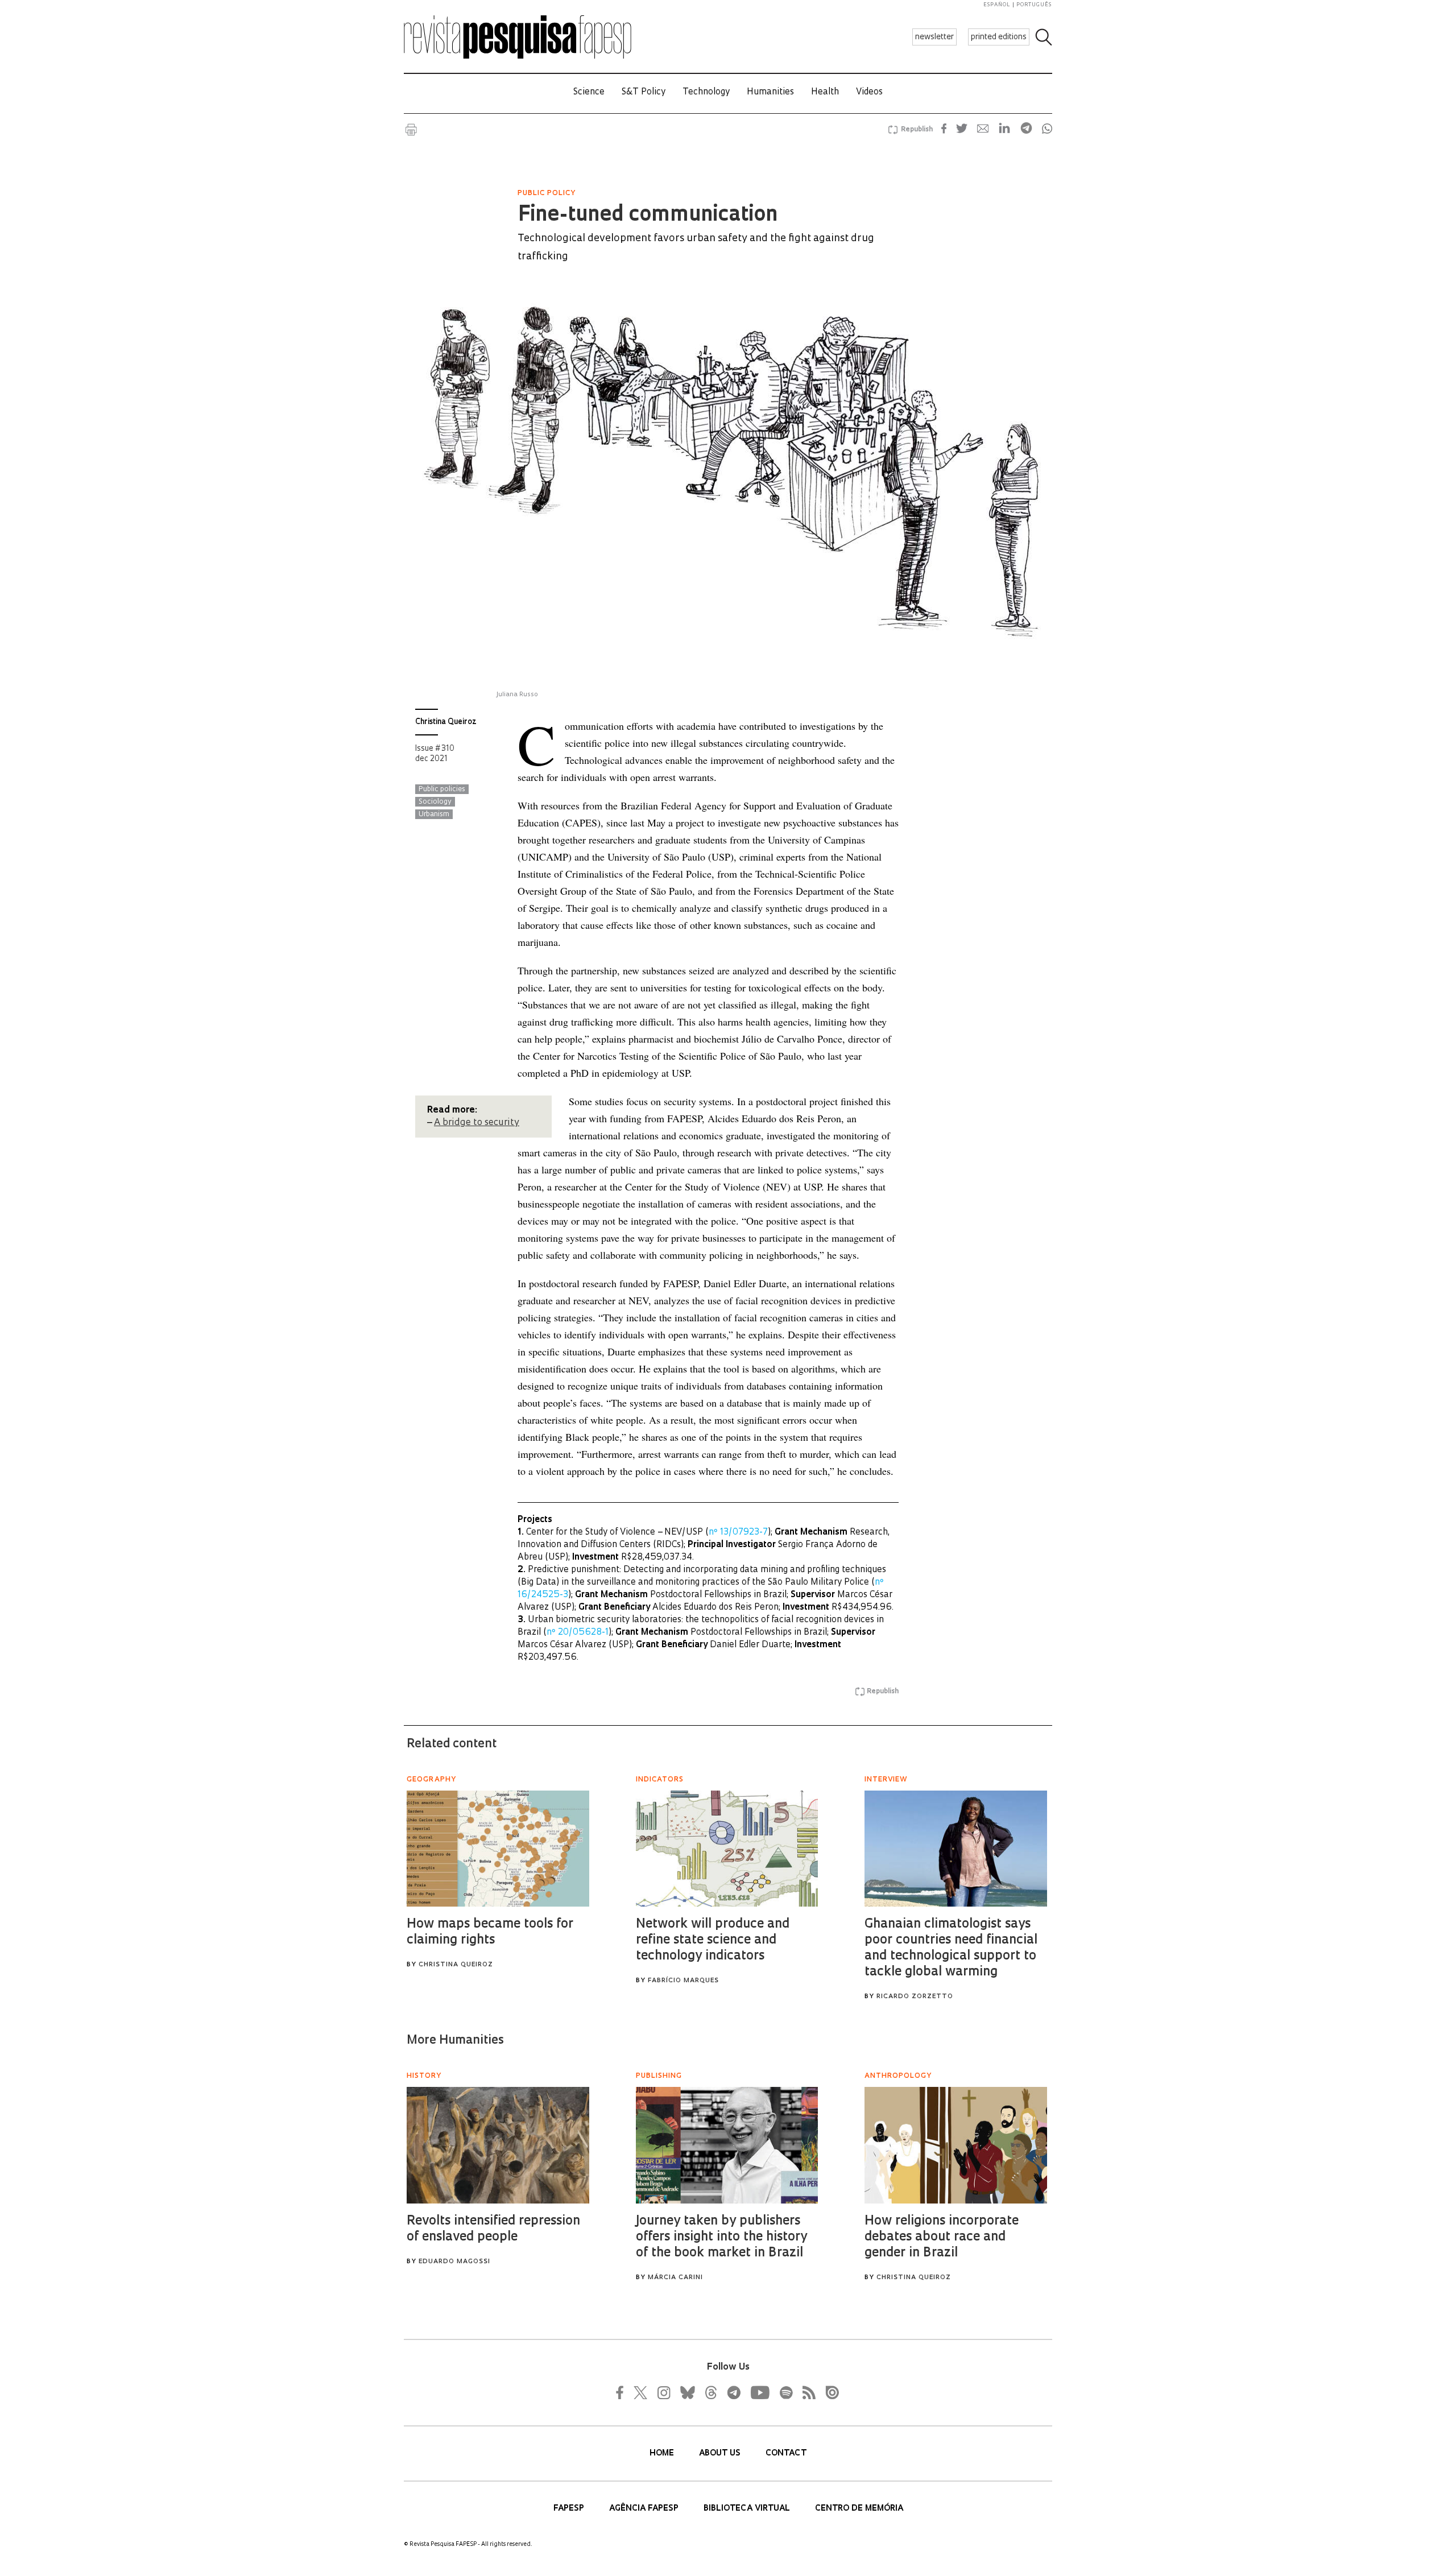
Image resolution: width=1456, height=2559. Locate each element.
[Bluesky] (686, 2392)
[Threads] (710, 2392)
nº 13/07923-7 (738, 1533)
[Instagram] (663, 2392)
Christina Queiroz (446, 722)
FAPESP (570, 2509)
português (1034, 5)
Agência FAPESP (645, 2509)
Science (589, 92)
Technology (706, 92)
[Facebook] (623, 2392)
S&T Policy (644, 92)
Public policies (442, 789)
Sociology (435, 802)
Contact (786, 2453)
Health (825, 92)
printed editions (999, 37)
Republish (917, 130)
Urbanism (434, 815)
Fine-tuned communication (648, 216)
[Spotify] (785, 2392)
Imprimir (411, 130)
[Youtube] (759, 2392)
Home (663, 2453)
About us (721, 2453)
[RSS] (806, 2392)
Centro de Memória (859, 2509)
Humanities (770, 92)
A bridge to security (477, 1123)
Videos (869, 92)
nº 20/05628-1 (578, 1633)
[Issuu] (829, 2392)
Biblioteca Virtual (748, 2509)
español (997, 5)
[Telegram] (733, 2392)
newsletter (934, 37)
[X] (641, 2392)
